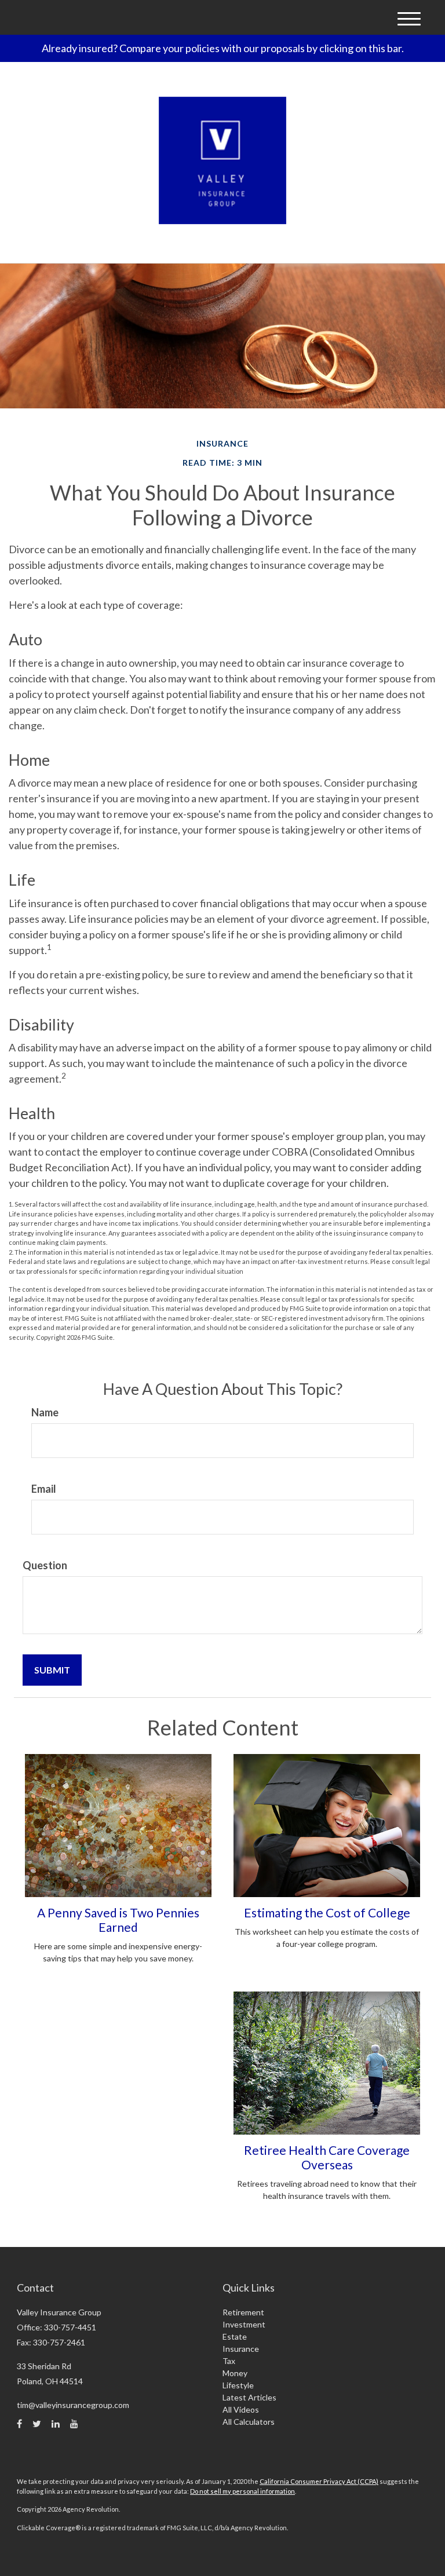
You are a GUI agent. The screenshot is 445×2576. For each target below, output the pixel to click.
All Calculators (249, 2422)
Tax (229, 2361)
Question (45, 1565)
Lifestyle (238, 2385)
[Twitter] (37, 2424)
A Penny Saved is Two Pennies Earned (118, 1920)
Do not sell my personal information (242, 2491)
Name (45, 1412)
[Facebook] (19, 2424)
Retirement (243, 2312)
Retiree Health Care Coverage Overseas (327, 2157)
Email (44, 1489)
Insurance (241, 2349)
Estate (235, 2336)
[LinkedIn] (56, 2424)
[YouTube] (74, 2424)
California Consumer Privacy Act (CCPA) (319, 2481)
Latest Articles (249, 2397)
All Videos (241, 2409)
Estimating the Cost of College (327, 1912)
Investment (244, 2324)
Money (235, 2373)
